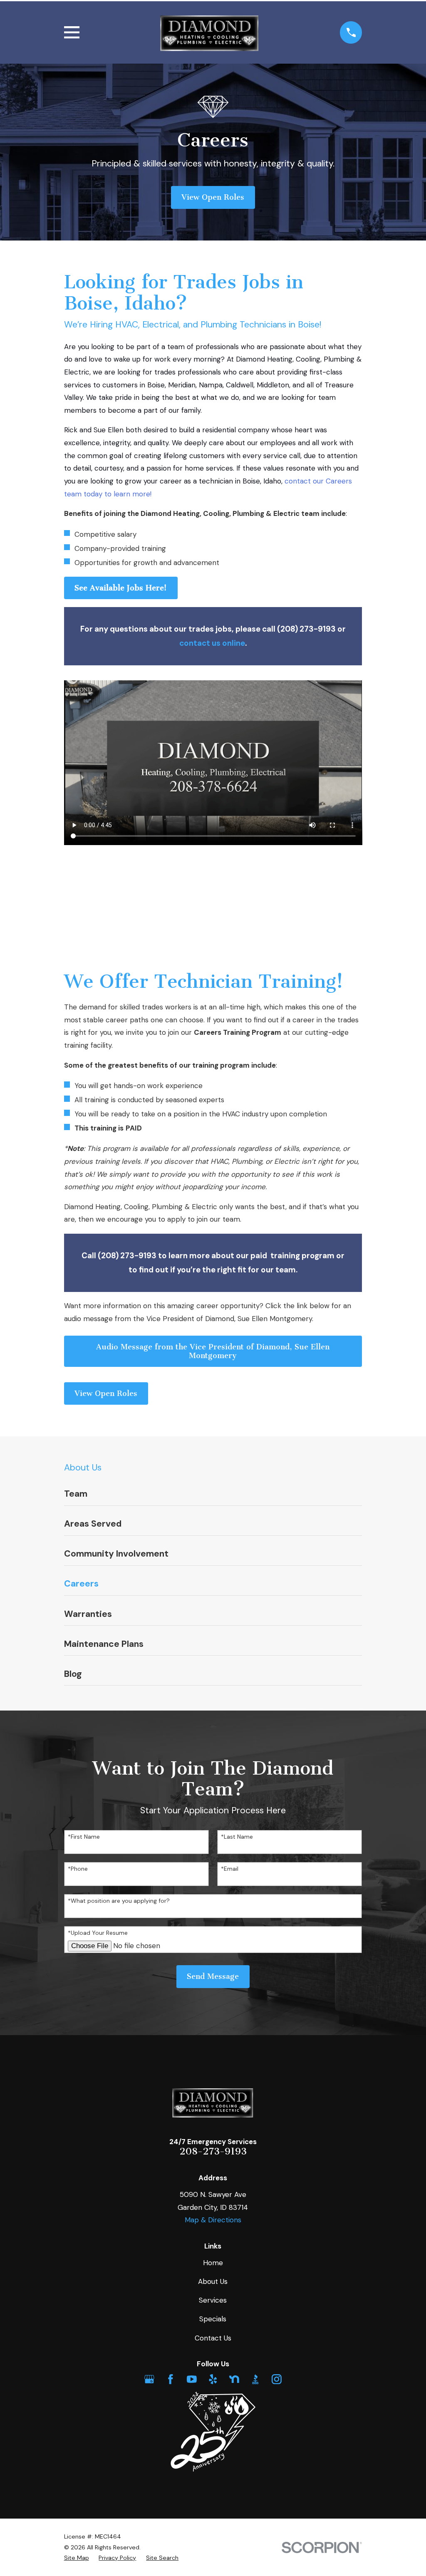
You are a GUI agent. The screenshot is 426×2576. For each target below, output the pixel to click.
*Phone (78, 1869)
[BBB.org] (255, 2379)
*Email (230, 1869)
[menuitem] (213, 1496)
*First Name (84, 1837)
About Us (213, 2281)
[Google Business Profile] (149, 2379)
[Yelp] (213, 2379)
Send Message (213, 1976)
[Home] (210, 32)
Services (213, 2300)
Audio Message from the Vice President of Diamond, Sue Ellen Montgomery (213, 1351)
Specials (213, 2319)
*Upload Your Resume (98, 1933)
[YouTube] (192, 2379)
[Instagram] (277, 2379)
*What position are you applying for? (119, 1901)
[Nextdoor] (234, 2379)
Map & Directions (213, 2220)
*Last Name (237, 1837)
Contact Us (213, 2338)
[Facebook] (171, 2379)
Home (213, 2263)
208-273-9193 (213, 2151)
